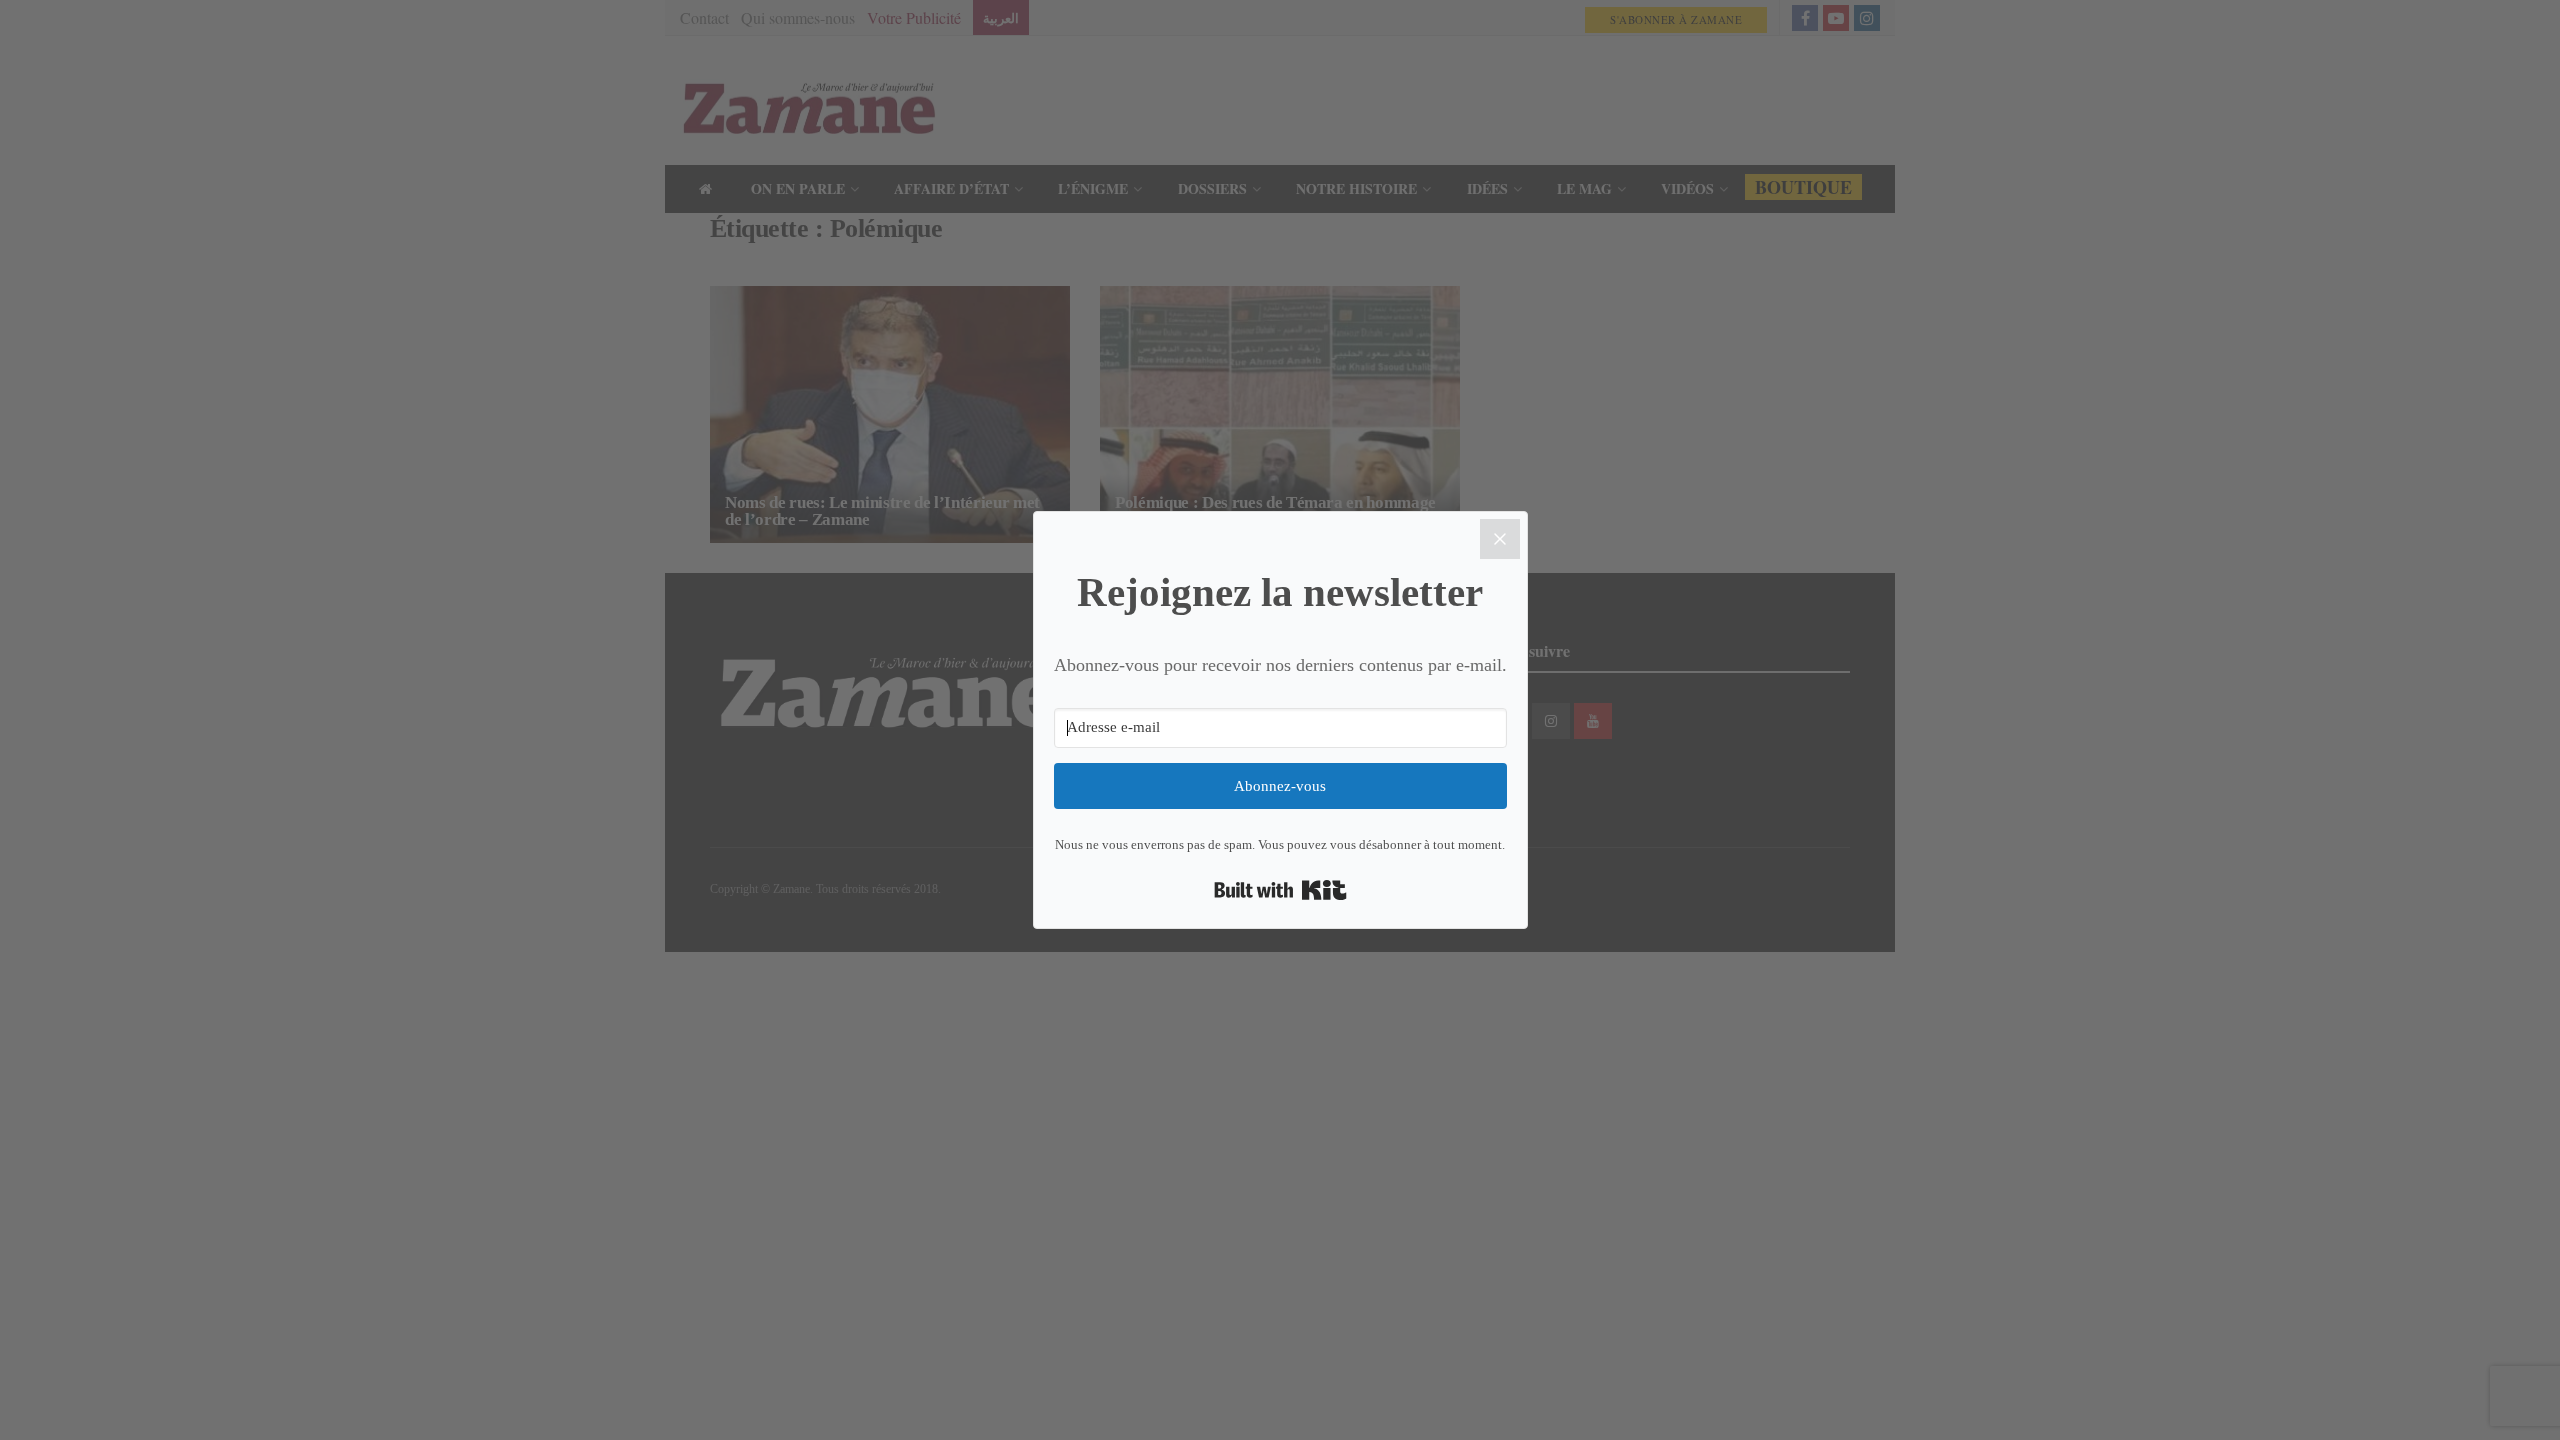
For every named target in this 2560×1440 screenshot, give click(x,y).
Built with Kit (1280, 890)
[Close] (1500, 539)
